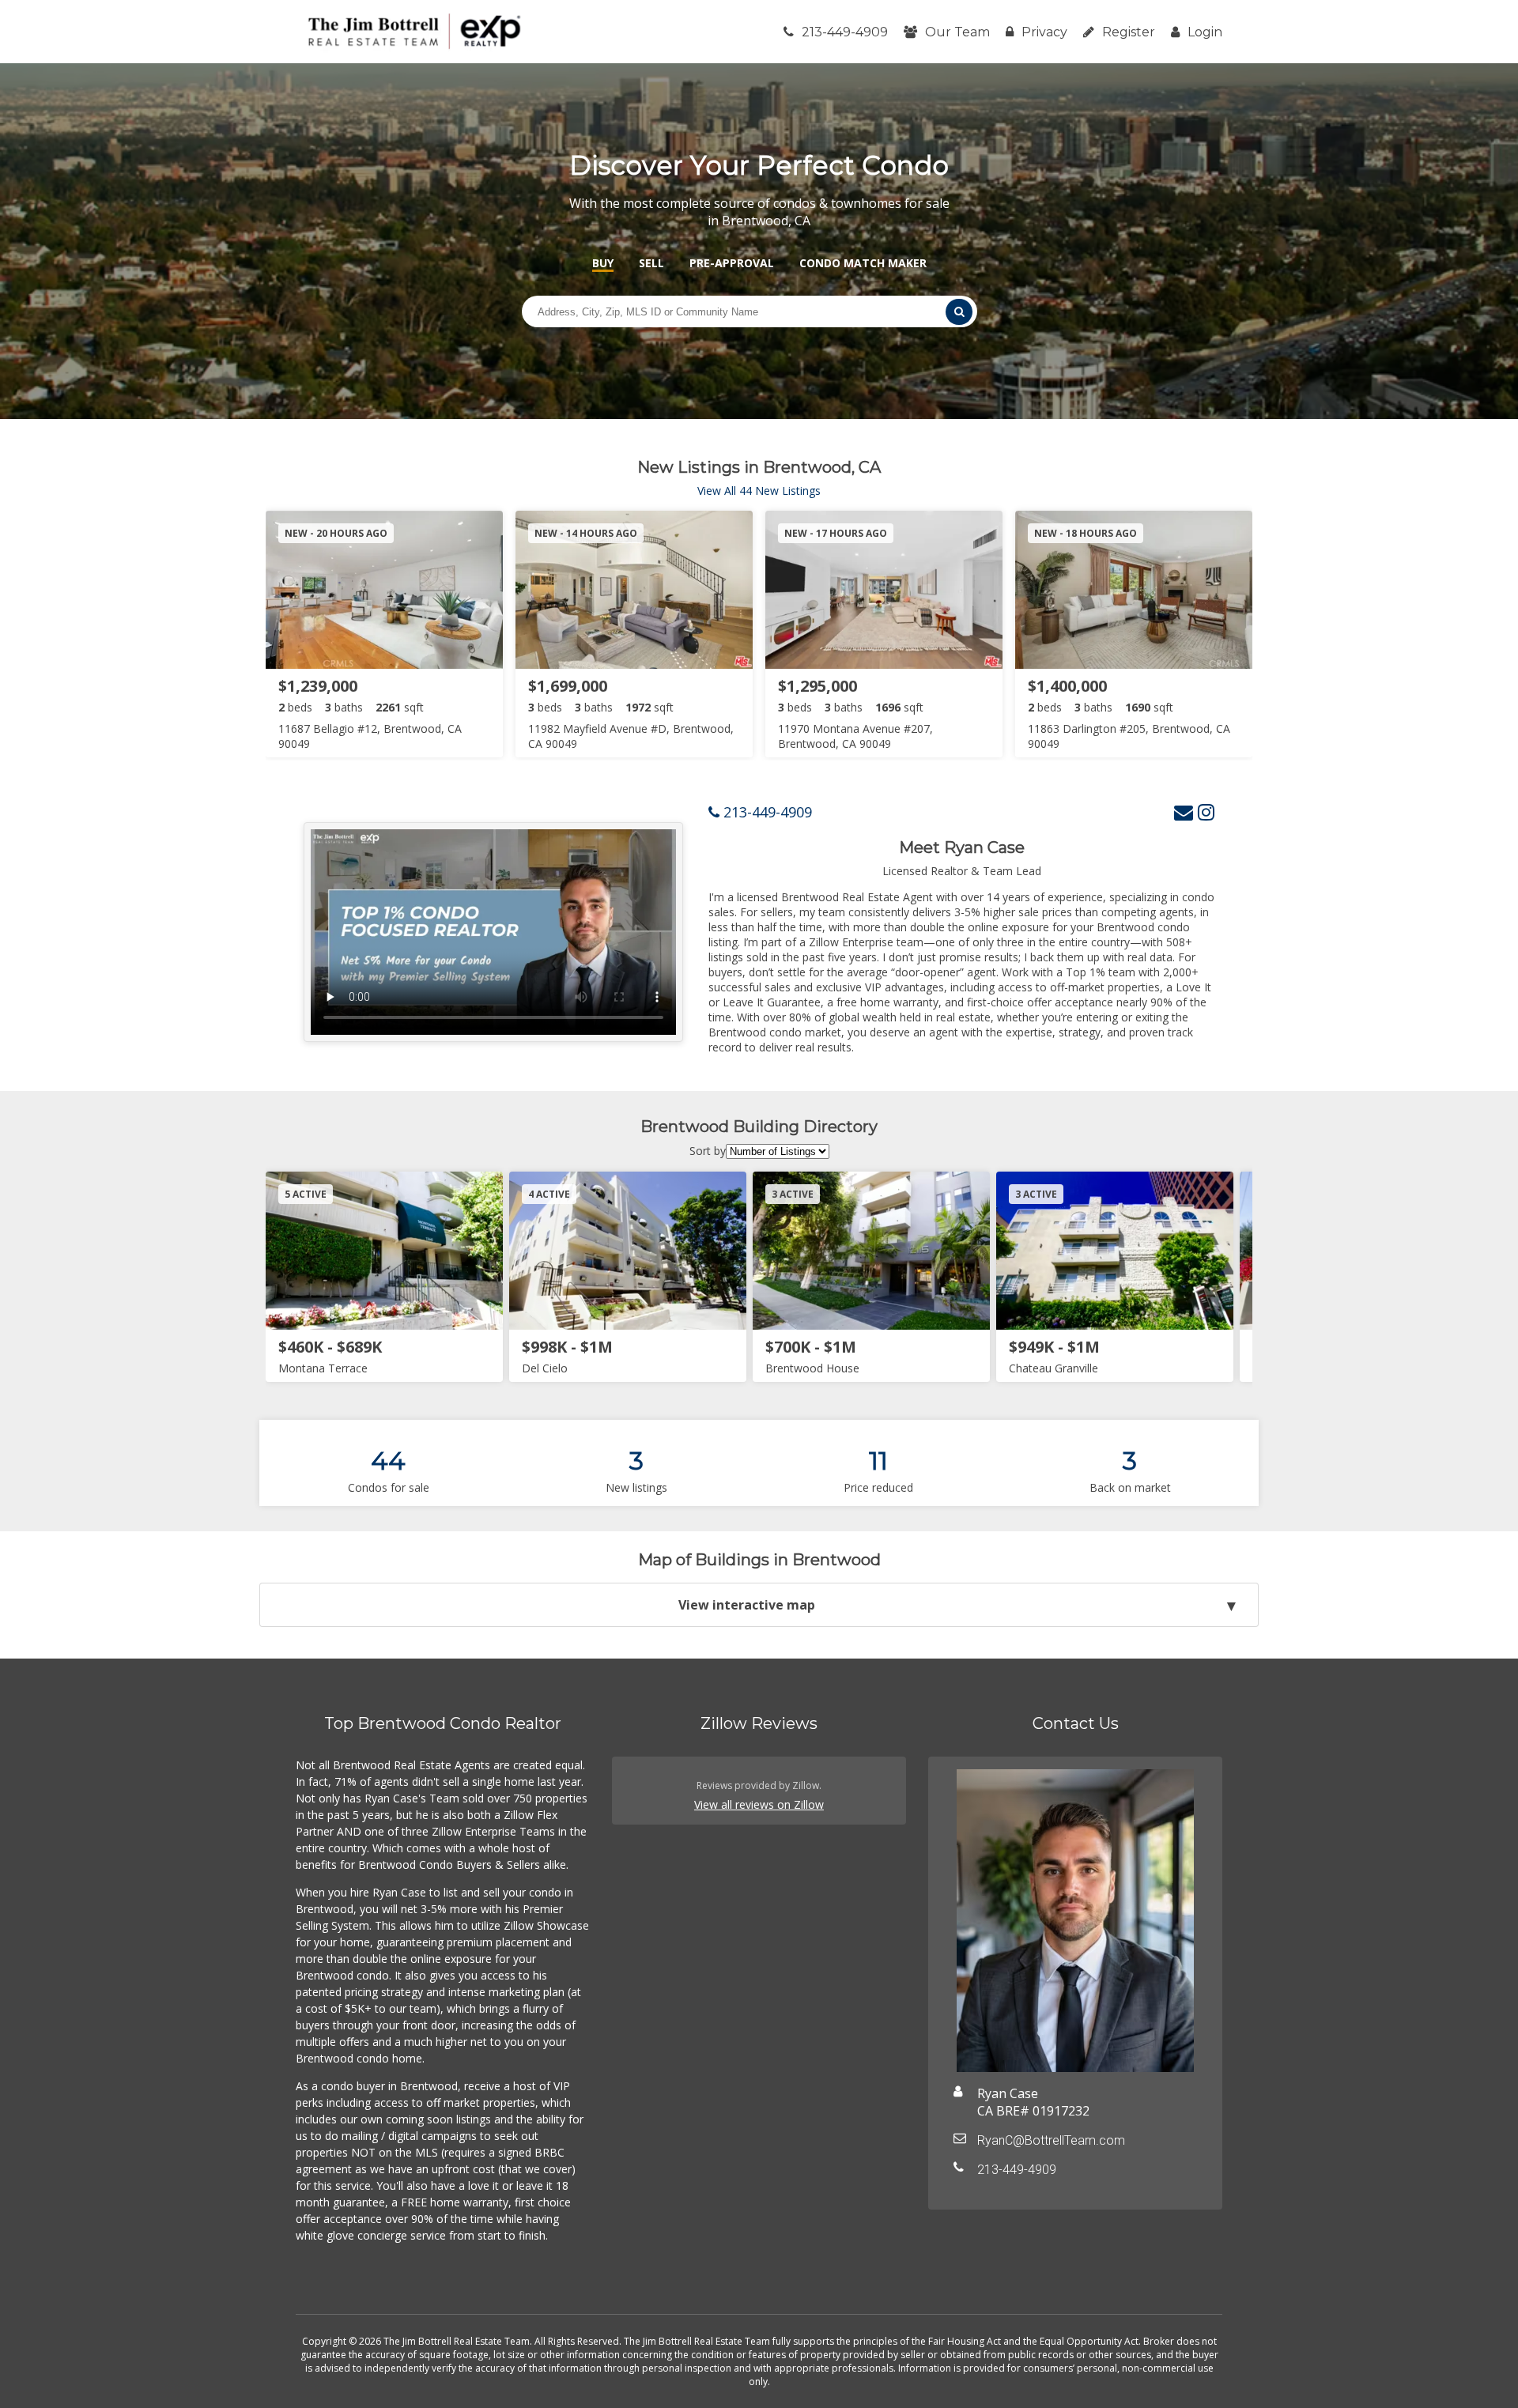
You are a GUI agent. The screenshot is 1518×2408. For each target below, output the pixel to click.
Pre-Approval (732, 263)
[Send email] (1184, 811)
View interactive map (747, 1605)
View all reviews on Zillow (759, 1804)
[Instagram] (1206, 811)
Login (1205, 32)
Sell (651, 263)
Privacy (1044, 32)
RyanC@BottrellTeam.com (1051, 2140)
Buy (603, 263)
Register (1129, 32)
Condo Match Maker (863, 263)
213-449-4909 (845, 32)
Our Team (957, 32)
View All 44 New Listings (759, 491)
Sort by (708, 1151)
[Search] (959, 312)
